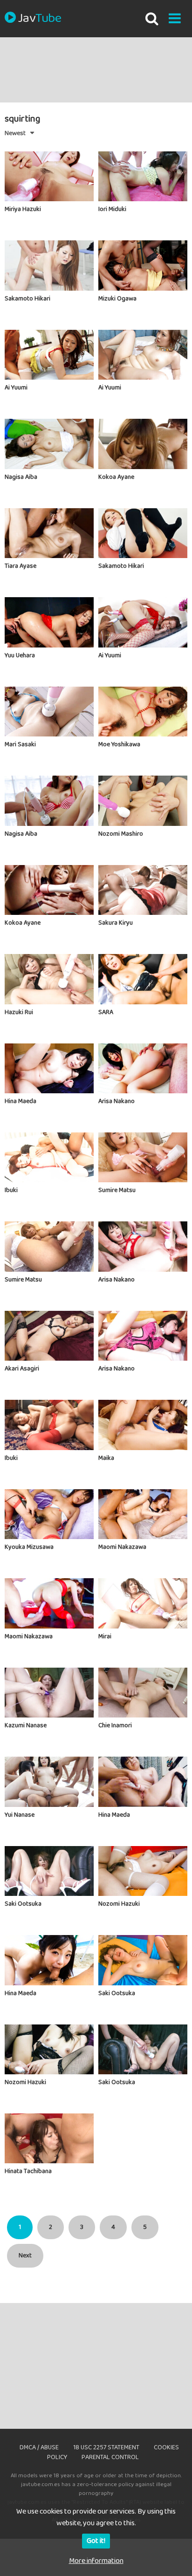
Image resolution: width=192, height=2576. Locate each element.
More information (96, 2561)
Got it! (96, 2541)
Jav (40, 19)
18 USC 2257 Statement (106, 2447)
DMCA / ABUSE (39, 2447)
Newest (15, 133)
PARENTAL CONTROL (110, 2457)
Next (25, 2256)
